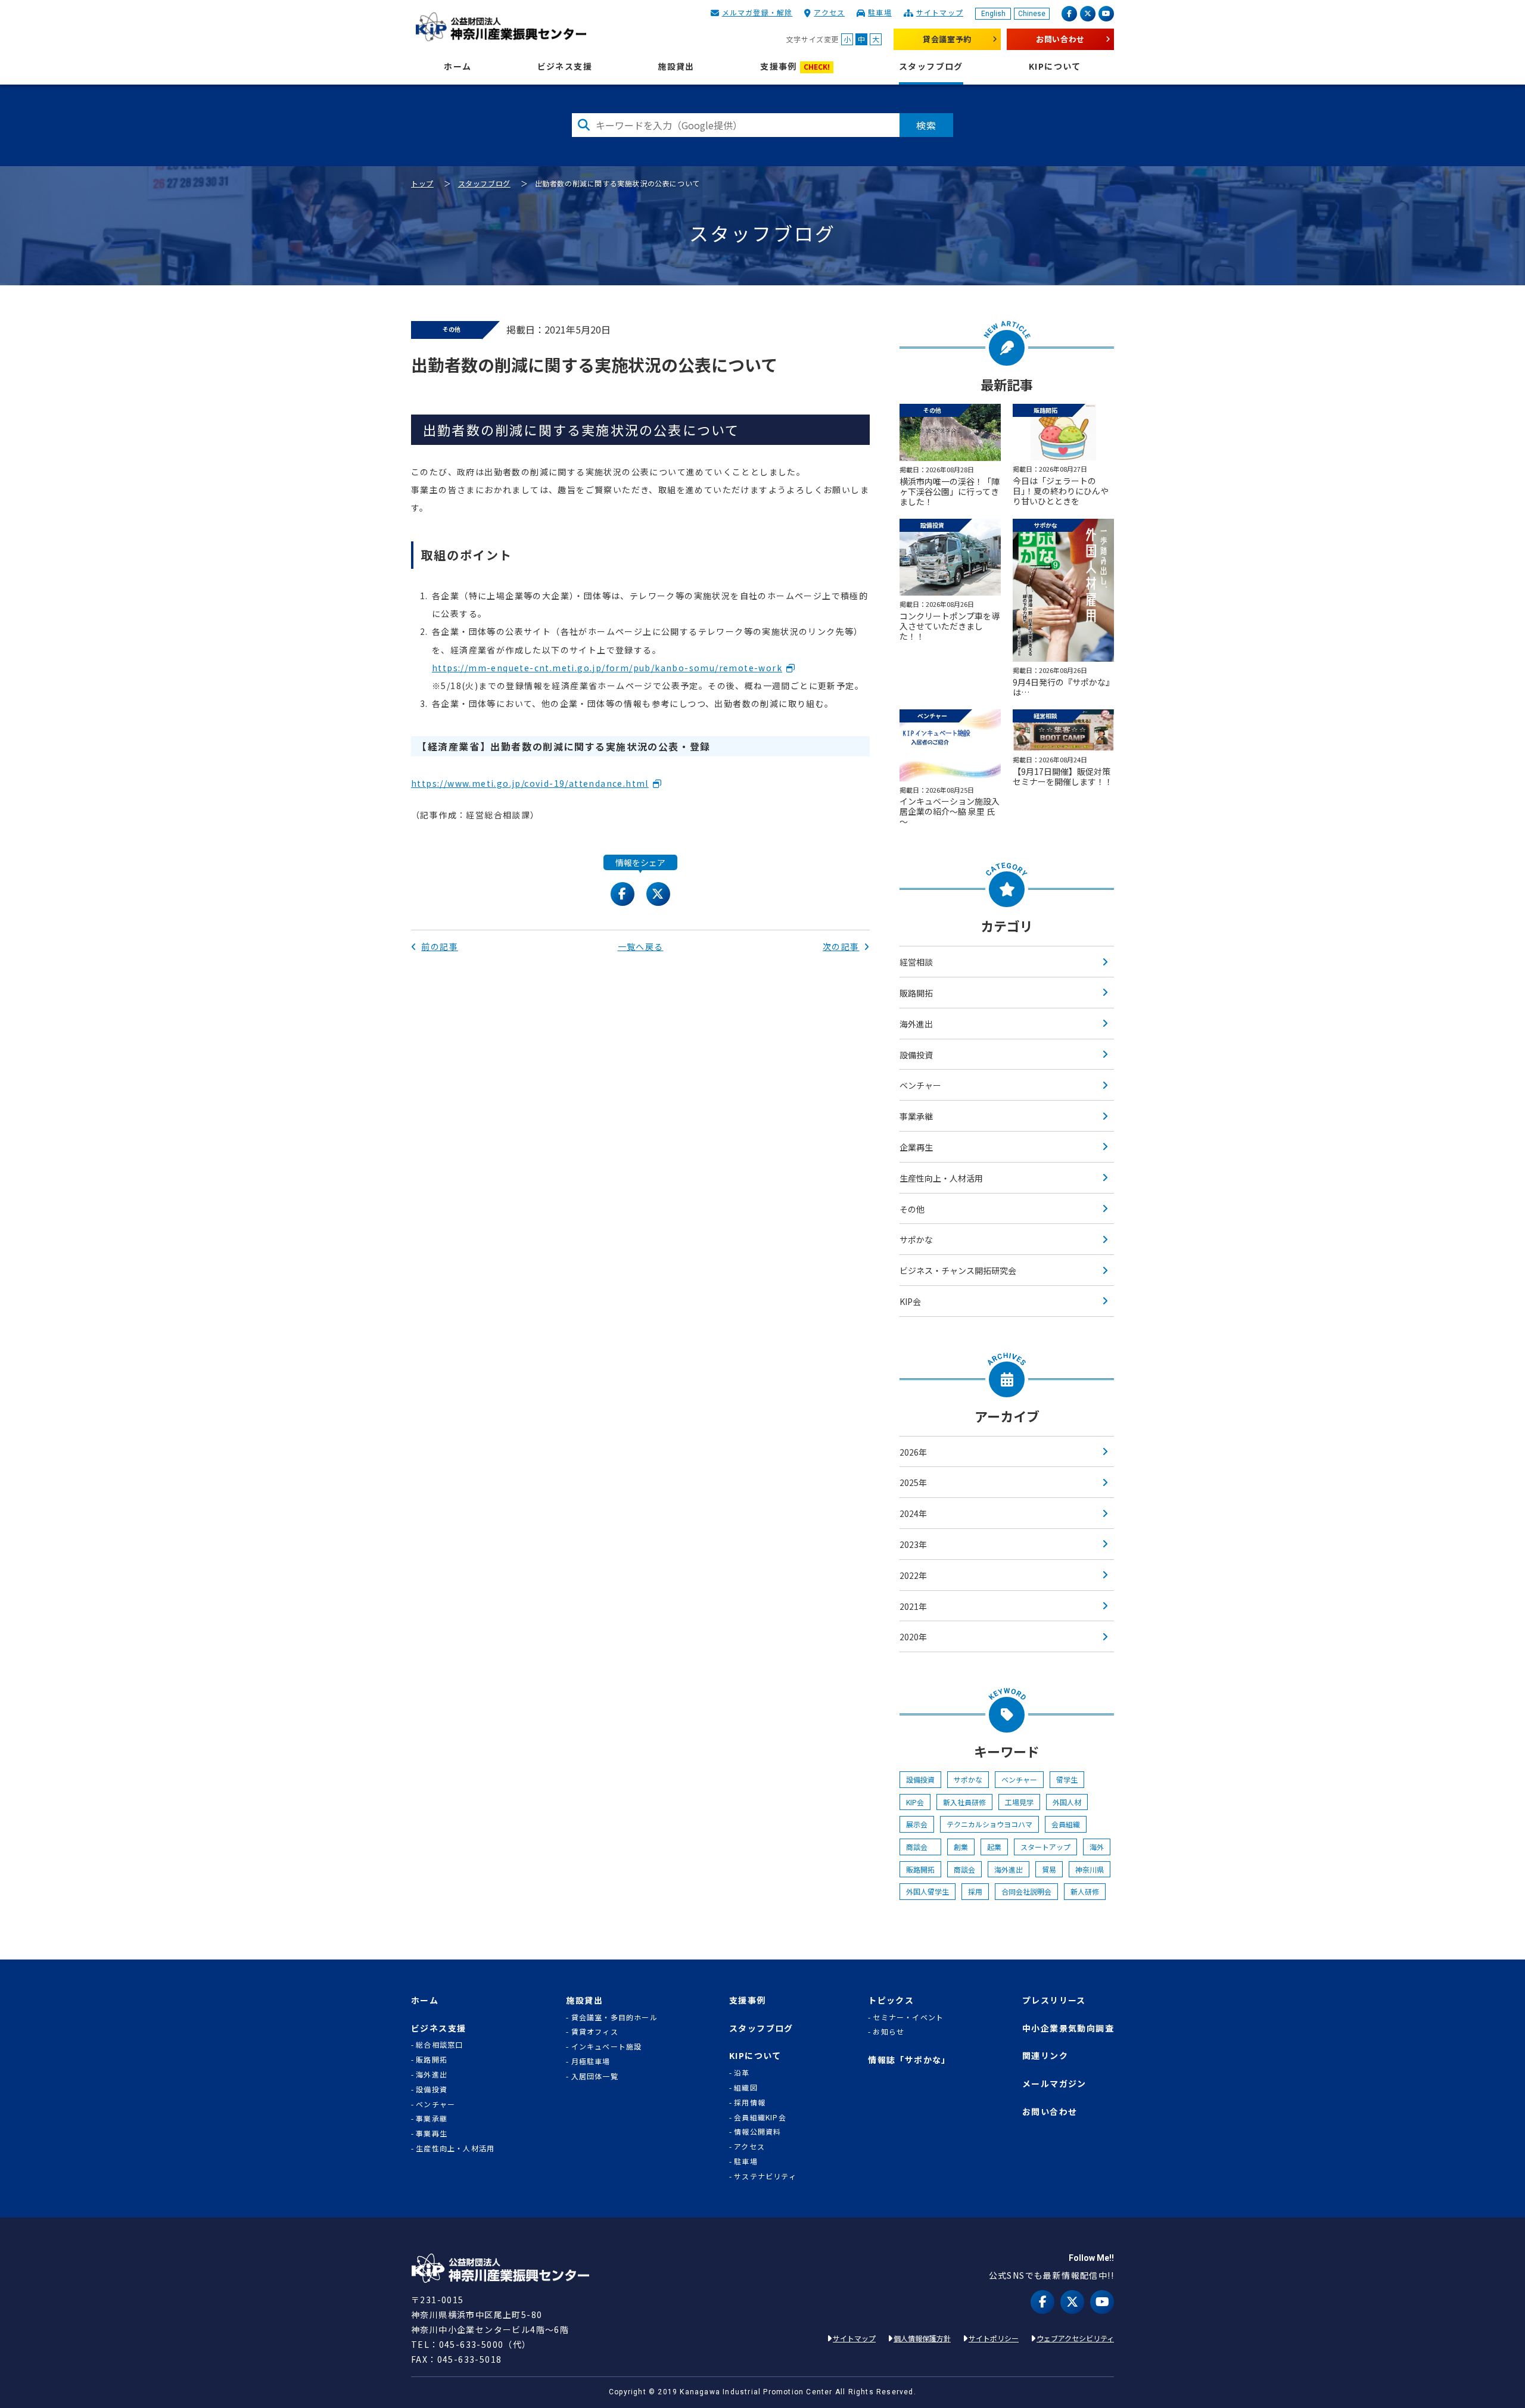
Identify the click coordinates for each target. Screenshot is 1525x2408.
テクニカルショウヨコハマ (989, 1824)
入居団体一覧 (595, 2076)
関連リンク (1045, 2056)
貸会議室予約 (947, 39)
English (993, 14)
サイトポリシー (994, 2338)
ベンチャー (920, 1085)
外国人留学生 (928, 1891)
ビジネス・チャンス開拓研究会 (958, 1270)
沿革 (742, 2073)
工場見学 (1019, 1802)
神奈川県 (1090, 1869)
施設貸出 (676, 66)
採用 (975, 1891)
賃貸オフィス (595, 2032)
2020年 (913, 1637)
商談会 (920, 1847)
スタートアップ (1045, 1847)
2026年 (913, 1452)
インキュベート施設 (607, 2046)
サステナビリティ (765, 2176)
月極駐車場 (591, 2061)
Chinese (1032, 14)
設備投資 (916, 1055)
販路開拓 (916, 993)
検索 (926, 125)
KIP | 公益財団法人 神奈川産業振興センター (501, 27)
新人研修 (1085, 1891)
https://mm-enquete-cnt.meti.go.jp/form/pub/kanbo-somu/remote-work (607, 668)
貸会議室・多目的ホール (614, 2017)
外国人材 (1067, 1802)
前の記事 (440, 946)
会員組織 (1066, 1824)
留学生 (1067, 1779)
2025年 (913, 1482)
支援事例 (795, 66)
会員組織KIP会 (760, 2117)
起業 (994, 1847)
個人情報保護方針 (922, 2338)
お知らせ (888, 2032)
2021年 (913, 1606)
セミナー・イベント (908, 2017)
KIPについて (1055, 66)
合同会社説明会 (1026, 1891)
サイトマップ (940, 12)
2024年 (913, 1513)
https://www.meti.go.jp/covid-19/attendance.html (530, 783)
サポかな (916, 1239)
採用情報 (750, 2102)
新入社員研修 (964, 1802)
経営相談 (916, 962)
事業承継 (916, 1116)
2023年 (913, 1544)
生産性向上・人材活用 (941, 1178)
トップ (422, 183)
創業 (961, 1847)
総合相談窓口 (439, 2045)
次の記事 (841, 946)
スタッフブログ (931, 66)
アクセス (829, 12)
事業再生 (432, 2133)
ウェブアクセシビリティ (1075, 2338)
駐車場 (880, 12)
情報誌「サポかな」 (909, 2060)
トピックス (891, 2000)
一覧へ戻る (641, 946)
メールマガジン (1054, 2084)
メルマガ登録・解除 (757, 12)
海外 (1097, 1847)
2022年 (913, 1575)
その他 (912, 1209)
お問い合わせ (1060, 39)
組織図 (746, 2088)
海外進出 (916, 1024)
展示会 (917, 1824)
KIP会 (910, 1301)
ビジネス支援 (565, 66)
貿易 (1049, 1869)
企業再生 (916, 1147)
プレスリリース (1054, 2000)
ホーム (457, 66)
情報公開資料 (757, 2132)
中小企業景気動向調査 (1068, 2028)
